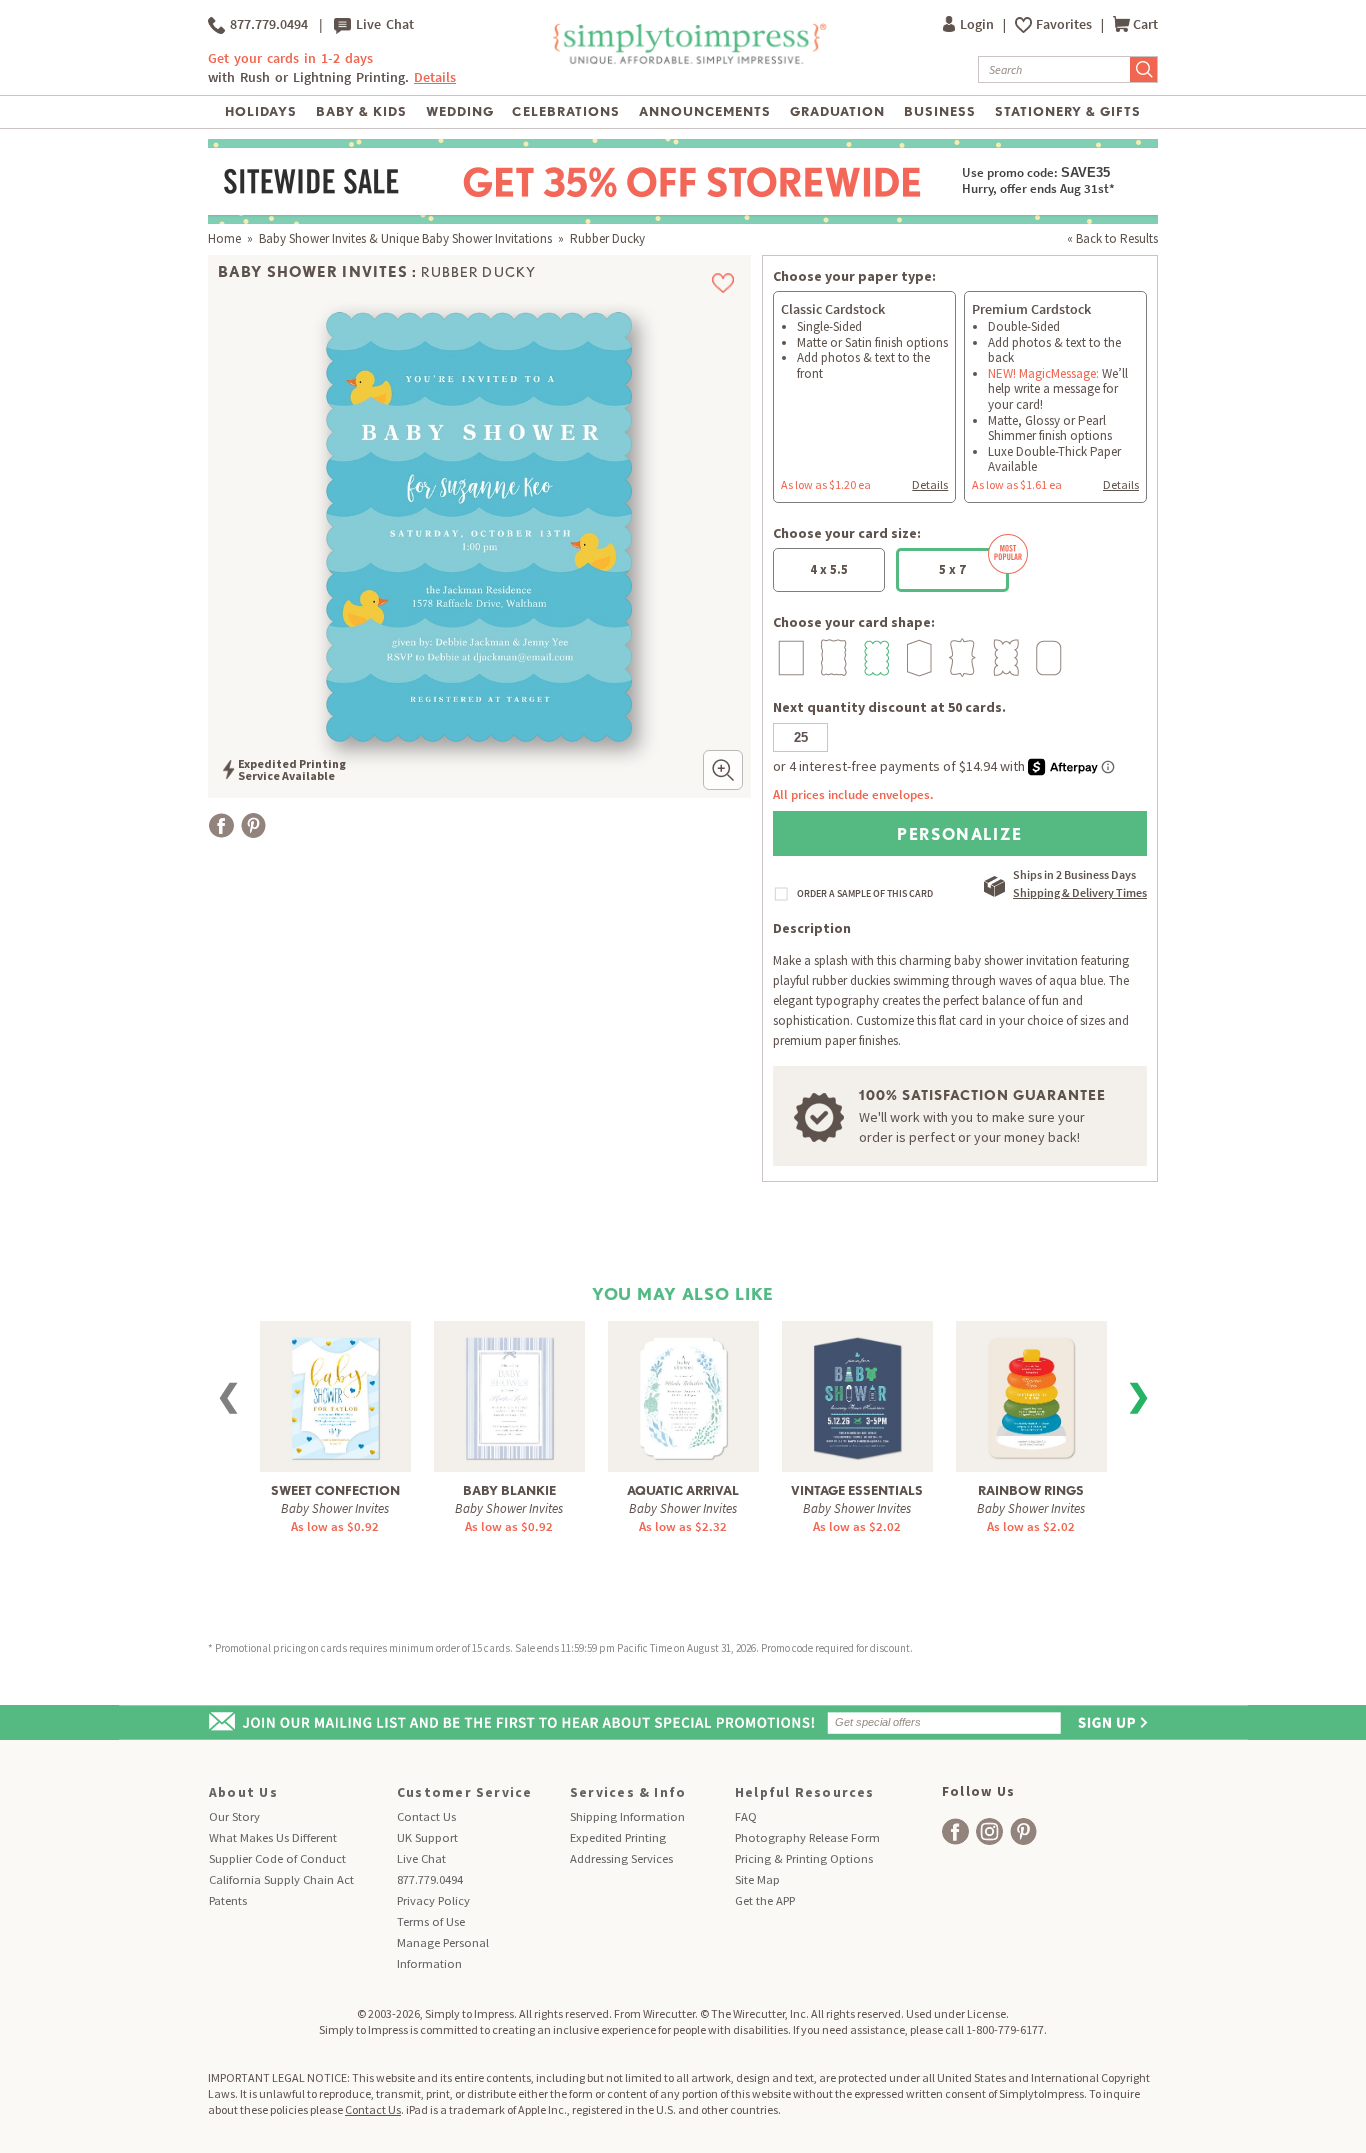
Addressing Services (621, 1858)
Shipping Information (627, 1816)
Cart (1145, 24)
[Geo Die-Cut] (917, 657)
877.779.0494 (266, 24)
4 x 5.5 (829, 569)
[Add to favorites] (723, 283)
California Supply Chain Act (281, 1879)
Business (940, 111)
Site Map (757, 1879)
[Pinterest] (253, 825)
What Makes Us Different (273, 1837)
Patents (228, 1900)
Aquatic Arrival (683, 1490)
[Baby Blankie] (509, 1395)
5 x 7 (952, 569)
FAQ (746, 1816)
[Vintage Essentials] (857, 1395)
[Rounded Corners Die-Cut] (1046, 657)
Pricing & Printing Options (804, 1858)
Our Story (234, 1816)
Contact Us (426, 1816)
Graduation (837, 111)
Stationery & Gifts (1068, 111)
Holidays (261, 111)
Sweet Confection (335, 1490)
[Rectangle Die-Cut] (788, 657)
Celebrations (565, 111)
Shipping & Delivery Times (1080, 892)
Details (930, 484)
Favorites (1065, 24)
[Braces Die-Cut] (960, 657)
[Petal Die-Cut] (1003, 657)
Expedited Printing (618, 1837)
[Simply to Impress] (687, 60)
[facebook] (955, 1831)
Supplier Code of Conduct (277, 1858)
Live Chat (382, 24)
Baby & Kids (361, 111)
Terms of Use (431, 1921)
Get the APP (765, 1900)
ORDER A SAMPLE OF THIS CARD (865, 894)
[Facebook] (221, 825)
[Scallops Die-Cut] (874, 657)
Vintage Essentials (857, 1490)
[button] (723, 770)
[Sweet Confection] (335, 1395)
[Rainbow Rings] (1031, 1395)
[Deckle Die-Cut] (831, 657)
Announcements (705, 111)
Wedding (460, 111)
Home (224, 238)
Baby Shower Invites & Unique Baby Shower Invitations (405, 238)
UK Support (427, 1837)
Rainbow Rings (1031, 1490)
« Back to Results (1112, 238)
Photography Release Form (807, 1837)
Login (978, 24)
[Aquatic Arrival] (683, 1395)
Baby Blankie (509, 1490)
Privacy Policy (433, 1900)
